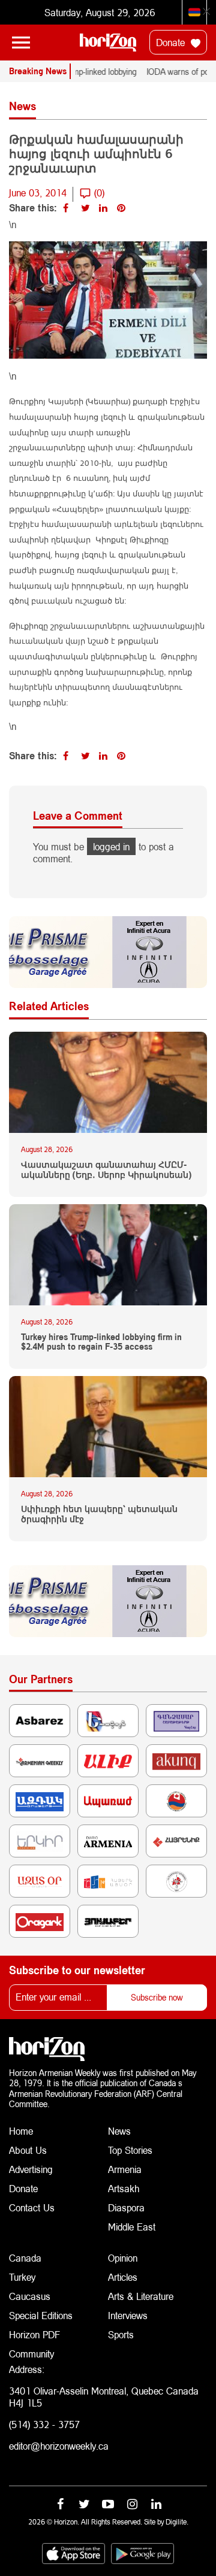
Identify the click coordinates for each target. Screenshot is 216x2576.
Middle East (132, 2227)
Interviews (128, 2315)
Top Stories (130, 2150)
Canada (25, 2258)
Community (31, 2354)
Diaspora (126, 2207)
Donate (172, 42)
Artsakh (124, 2188)
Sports (121, 2334)
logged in (111, 846)
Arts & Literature (141, 2296)
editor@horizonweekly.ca (59, 2446)
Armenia (125, 2169)
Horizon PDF (34, 2334)
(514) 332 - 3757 (44, 2424)
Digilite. (177, 2522)
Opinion (123, 2258)
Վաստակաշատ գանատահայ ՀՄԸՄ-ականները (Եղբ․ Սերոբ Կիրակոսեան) (106, 1170)
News (119, 2131)
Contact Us (32, 2207)
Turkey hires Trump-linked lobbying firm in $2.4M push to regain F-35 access (101, 1342)
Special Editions (41, 2315)
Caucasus (30, 2296)
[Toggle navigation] (21, 43)
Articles (123, 2277)
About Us (28, 2150)
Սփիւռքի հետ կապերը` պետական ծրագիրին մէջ (99, 1514)
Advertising (31, 2169)
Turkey (22, 2277)
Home (21, 2131)
